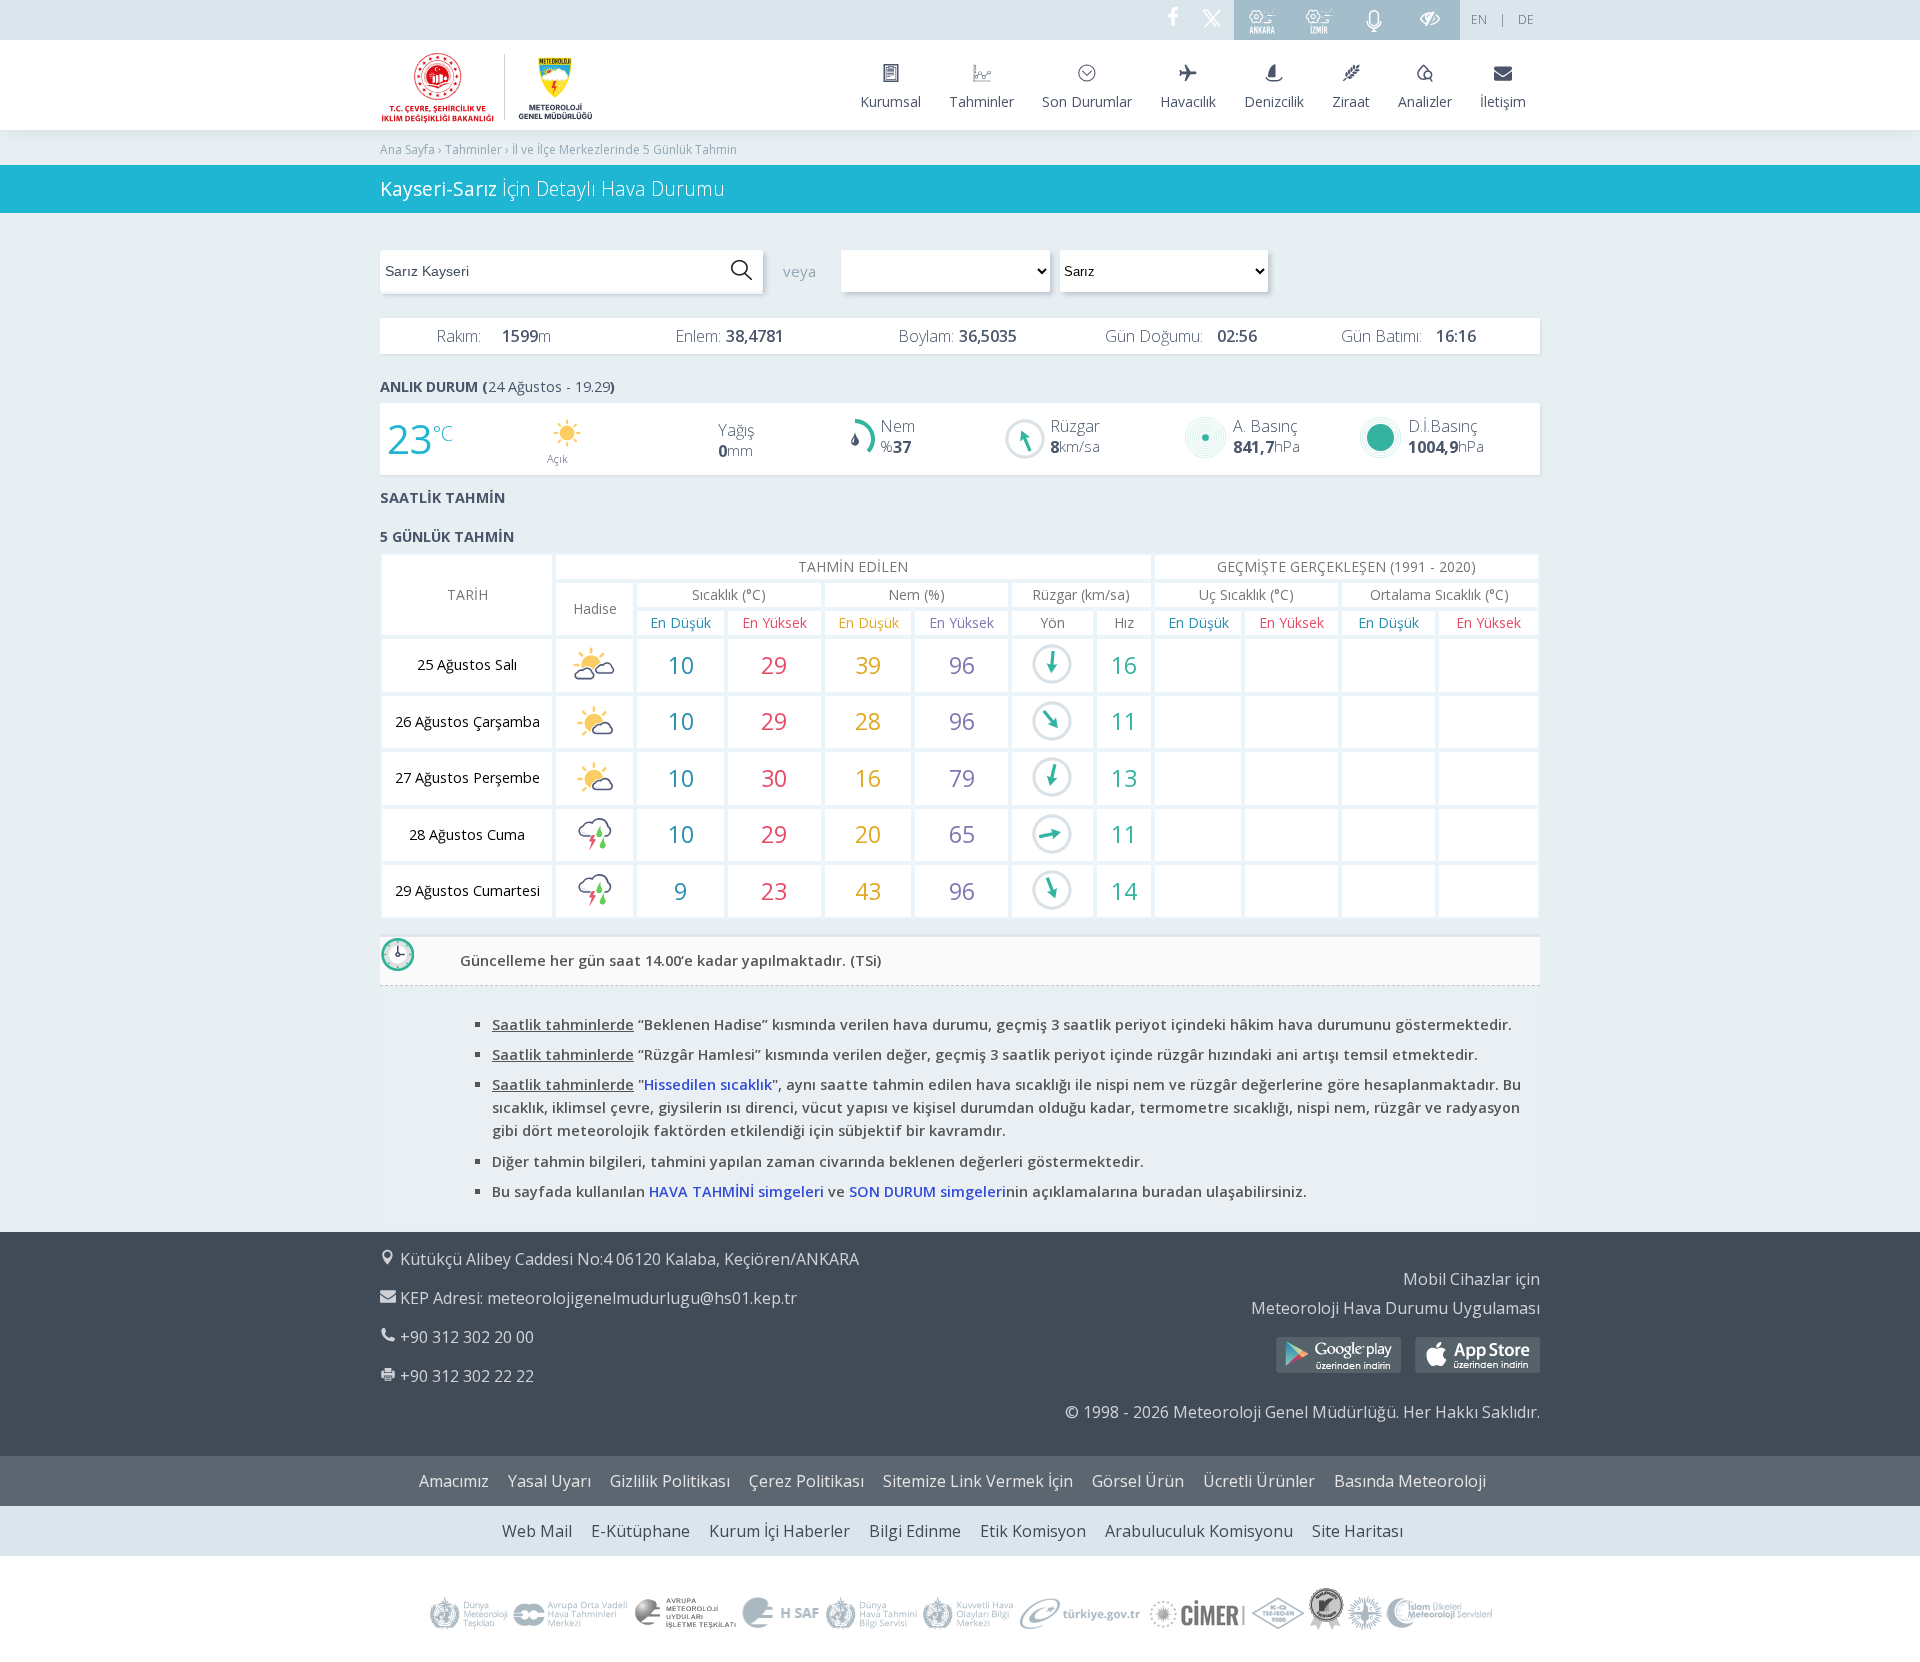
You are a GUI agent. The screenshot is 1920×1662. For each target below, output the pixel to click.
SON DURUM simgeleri (927, 1191)
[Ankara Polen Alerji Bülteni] (1262, 20)
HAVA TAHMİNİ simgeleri (736, 1191)
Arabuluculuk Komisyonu (1199, 1531)
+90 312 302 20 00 (467, 1337)
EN (1479, 19)
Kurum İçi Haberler (779, 1531)
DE (1526, 19)
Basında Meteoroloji (1410, 1481)
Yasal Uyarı (549, 1481)
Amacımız (454, 1481)
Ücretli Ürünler (1259, 1481)
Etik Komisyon (1033, 1531)
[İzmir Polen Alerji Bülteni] (1319, 20)
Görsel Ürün (1138, 1481)
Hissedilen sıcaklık (708, 1084)
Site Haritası (1357, 1531)
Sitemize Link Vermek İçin (978, 1481)
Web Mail (537, 1531)
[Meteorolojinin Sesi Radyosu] (1374, 20)
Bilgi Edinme (915, 1531)
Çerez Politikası (806, 1481)
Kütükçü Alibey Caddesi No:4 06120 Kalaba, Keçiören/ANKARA (629, 1259)
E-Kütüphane (640, 1531)
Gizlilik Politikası (670, 1481)
